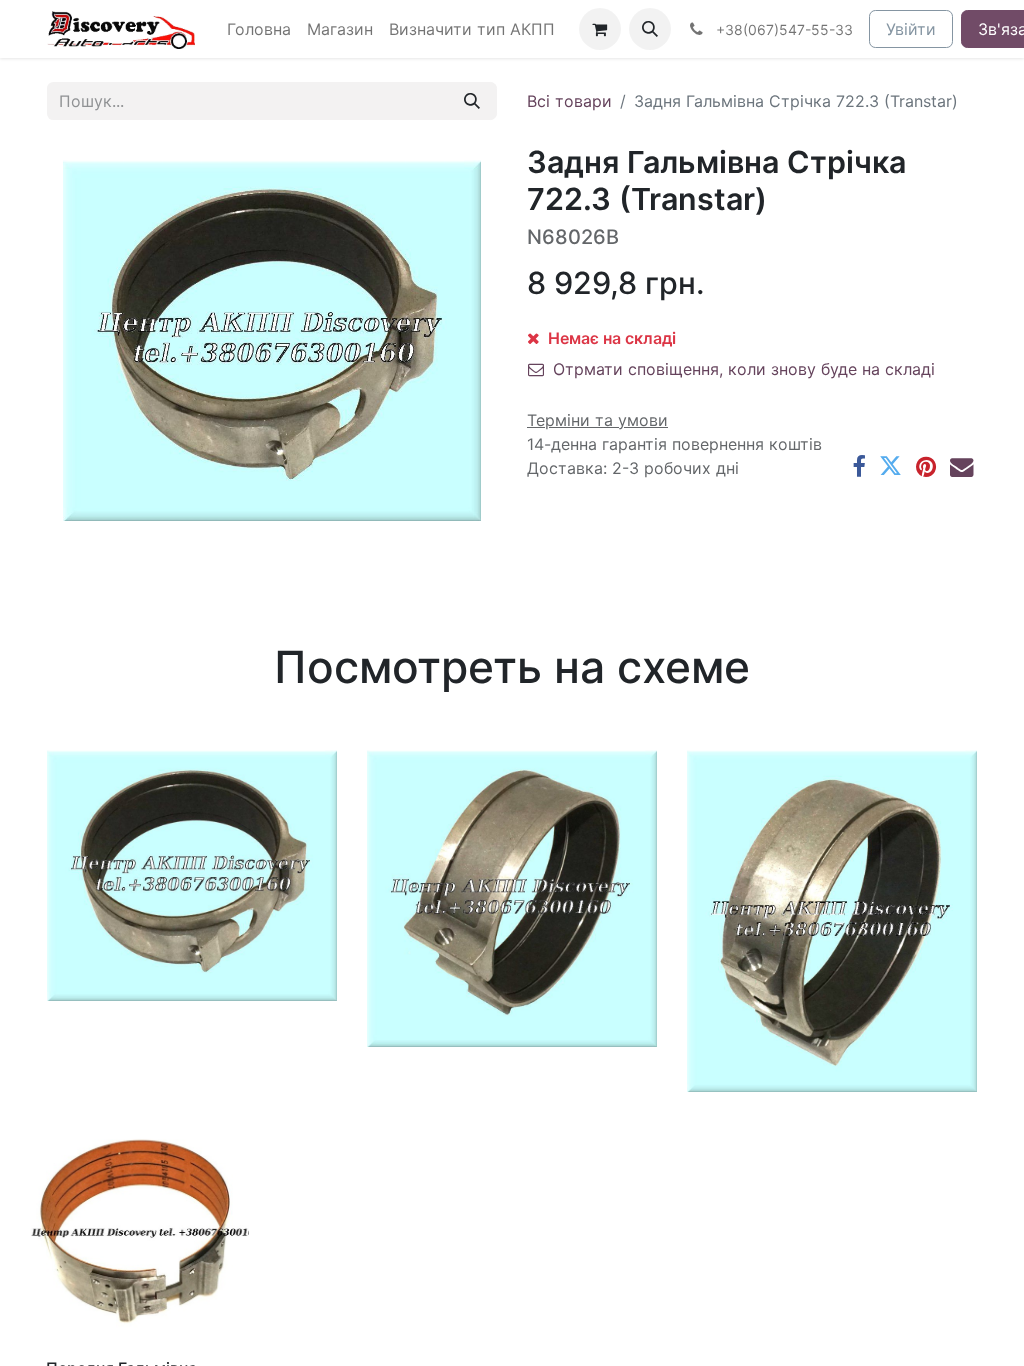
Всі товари (569, 101)
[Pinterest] (926, 466)
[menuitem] (259, 29)
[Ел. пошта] (961, 466)
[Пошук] (472, 101)
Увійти (911, 29)
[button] (650, 29)
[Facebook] (858, 466)
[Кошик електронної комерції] (600, 29)
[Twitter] (890, 466)
